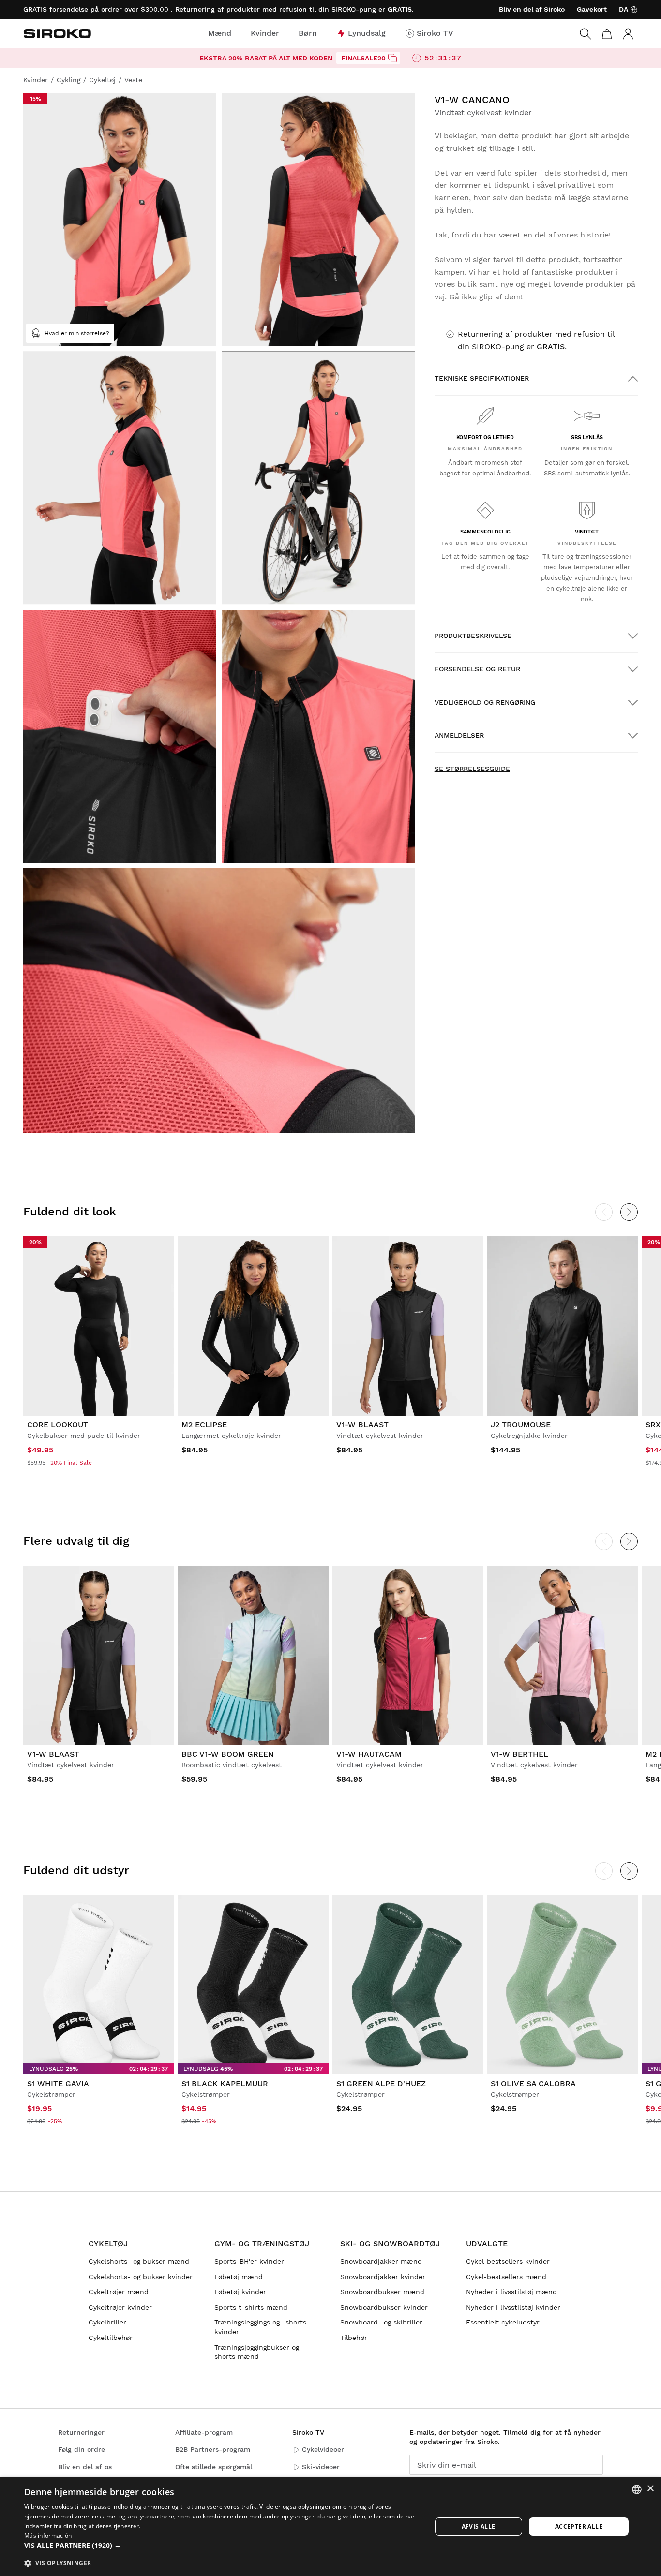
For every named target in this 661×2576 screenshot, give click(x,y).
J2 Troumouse (521, 1425)
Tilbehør (354, 2338)
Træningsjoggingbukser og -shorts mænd (260, 2352)
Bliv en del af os (85, 2467)
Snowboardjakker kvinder (383, 2277)
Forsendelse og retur (477, 669)
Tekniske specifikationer (482, 378)
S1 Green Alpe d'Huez (381, 2083)
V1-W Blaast (362, 1425)
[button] (222, 2546)
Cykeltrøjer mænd (119, 2292)
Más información (48, 2536)
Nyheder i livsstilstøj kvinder (513, 2307)
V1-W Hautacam (369, 1754)
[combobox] (637, 2489)
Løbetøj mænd (239, 2277)
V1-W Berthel (519, 1754)
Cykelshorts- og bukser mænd (139, 2261)
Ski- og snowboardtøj (390, 2243)
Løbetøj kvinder (240, 2292)
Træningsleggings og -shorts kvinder (260, 2327)
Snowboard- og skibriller (381, 2322)
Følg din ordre (82, 2449)
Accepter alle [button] (579, 2526)
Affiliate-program (204, 2432)
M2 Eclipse (204, 1425)
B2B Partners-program (213, 2449)
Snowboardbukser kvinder (384, 2307)
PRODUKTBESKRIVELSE (473, 636)
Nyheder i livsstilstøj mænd (511, 2292)
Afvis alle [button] (479, 2526)
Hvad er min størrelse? (77, 333)
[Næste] (629, 1212)
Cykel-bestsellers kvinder (508, 2261)
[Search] (586, 34)
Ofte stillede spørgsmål (214, 2467)
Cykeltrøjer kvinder (120, 2307)
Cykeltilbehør (111, 2338)
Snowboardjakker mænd (381, 2261)
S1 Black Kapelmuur (225, 2083)
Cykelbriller (107, 2322)
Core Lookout (58, 1425)
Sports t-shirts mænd (251, 2307)
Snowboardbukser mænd (382, 2292)
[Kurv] (607, 34)
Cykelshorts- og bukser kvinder (141, 2277)
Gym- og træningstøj (262, 2243)
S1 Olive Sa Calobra (533, 2083)
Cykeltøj (108, 2243)
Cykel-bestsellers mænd (506, 2277)
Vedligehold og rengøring (485, 702)
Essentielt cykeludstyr (503, 2322)
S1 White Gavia (58, 2083)
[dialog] (330, 2527)
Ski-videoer (321, 2467)
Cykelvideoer (323, 2449)
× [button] (650, 2489)
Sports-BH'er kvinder (249, 2261)
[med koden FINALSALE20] (392, 58)
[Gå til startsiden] (57, 33)
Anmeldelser (459, 735)
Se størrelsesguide (472, 769)
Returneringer (81, 2432)
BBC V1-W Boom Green (228, 1754)
